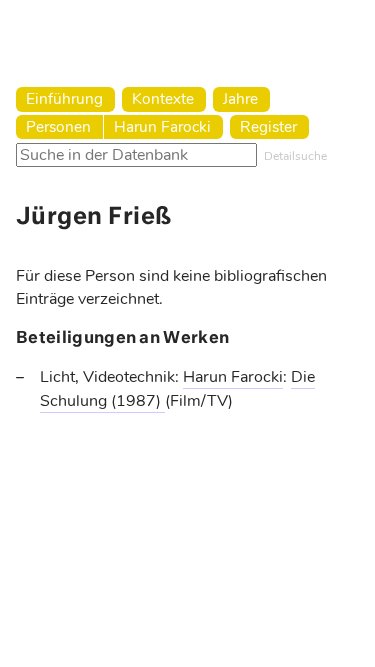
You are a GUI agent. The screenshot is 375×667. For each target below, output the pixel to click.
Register (268, 126)
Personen (58, 126)
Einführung (64, 98)
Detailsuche (295, 156)
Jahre (240, 98)
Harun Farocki (162, 126)
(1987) (138, 401)
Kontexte (163, 98)
